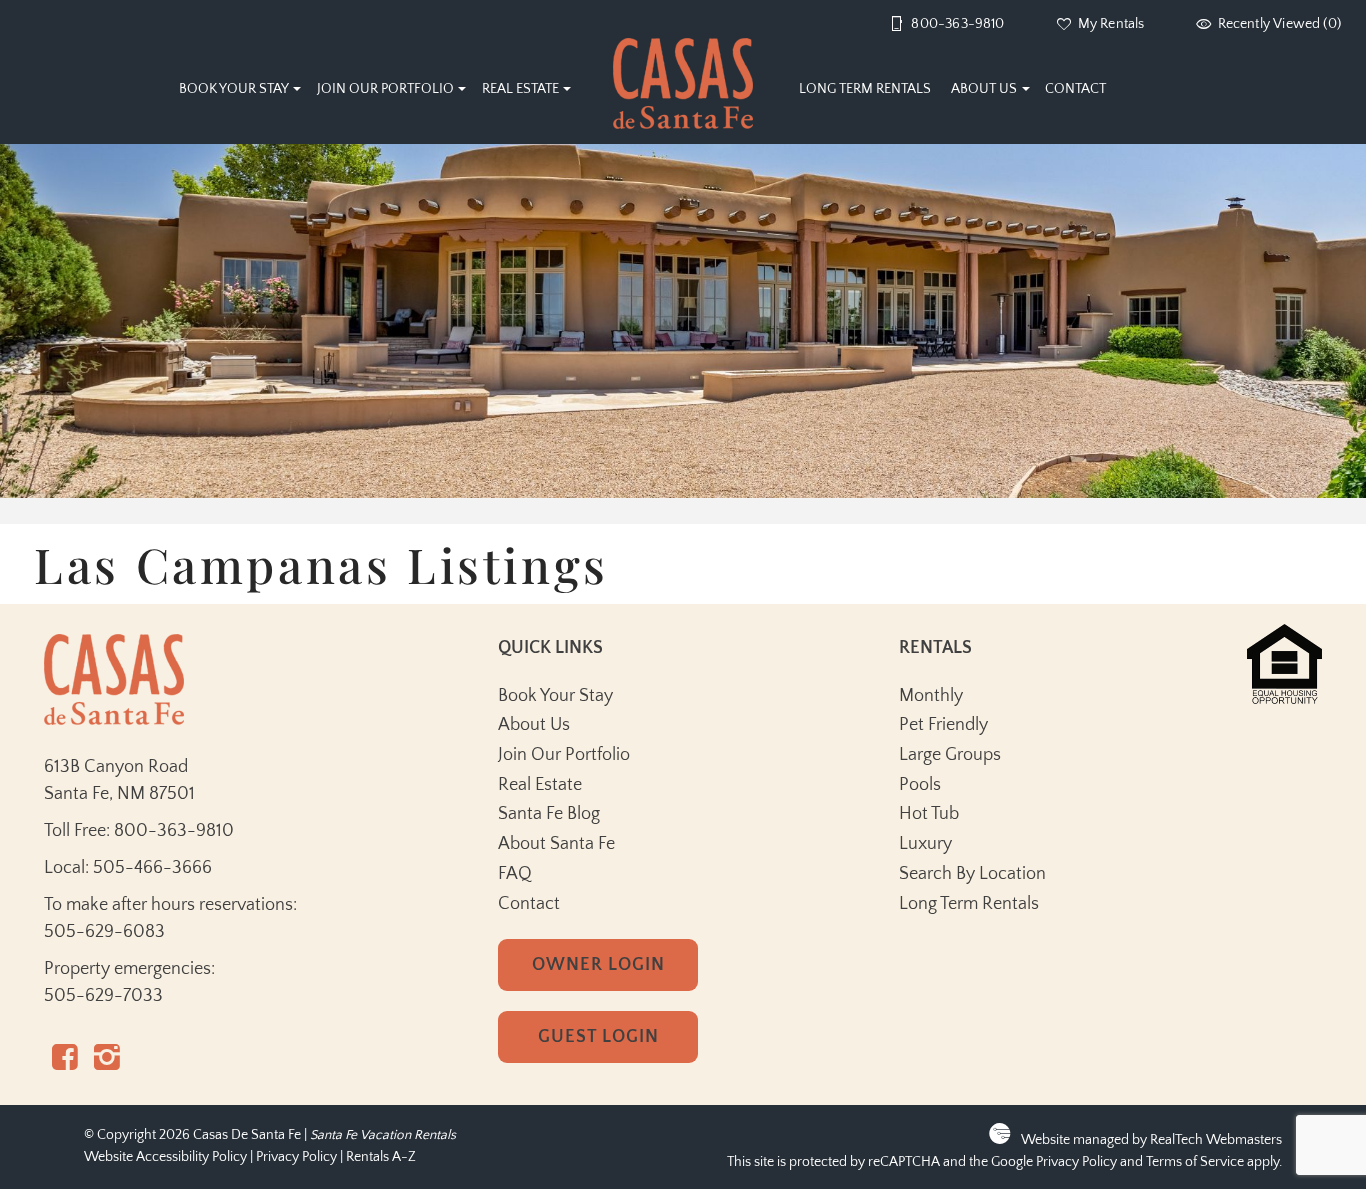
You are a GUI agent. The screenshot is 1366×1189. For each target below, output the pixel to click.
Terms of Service (1195, 1162)
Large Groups (950, 755)
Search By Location (972, 874)
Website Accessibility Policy (165, 1157)
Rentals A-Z (381, 1157)
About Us (984, 89)
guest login (598, 1037)
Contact (1075, 89)
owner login (598, 965)
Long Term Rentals (865, 89)
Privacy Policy (296, 1157)
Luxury (925, 844)
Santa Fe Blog (549, 814)
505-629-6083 (104, 932)
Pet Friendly (943, 725)
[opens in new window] (65, 1063)
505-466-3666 (152, 868)
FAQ (515, 874)
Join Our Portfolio (385, 89)
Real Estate (520, 89)
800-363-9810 (174, 831)
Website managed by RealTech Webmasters (1151, 1140)
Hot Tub (929, 814)
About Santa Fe (556, 844)
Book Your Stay (234, 89)
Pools (920, 785)
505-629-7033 (103, 996)
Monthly (931, 696)
